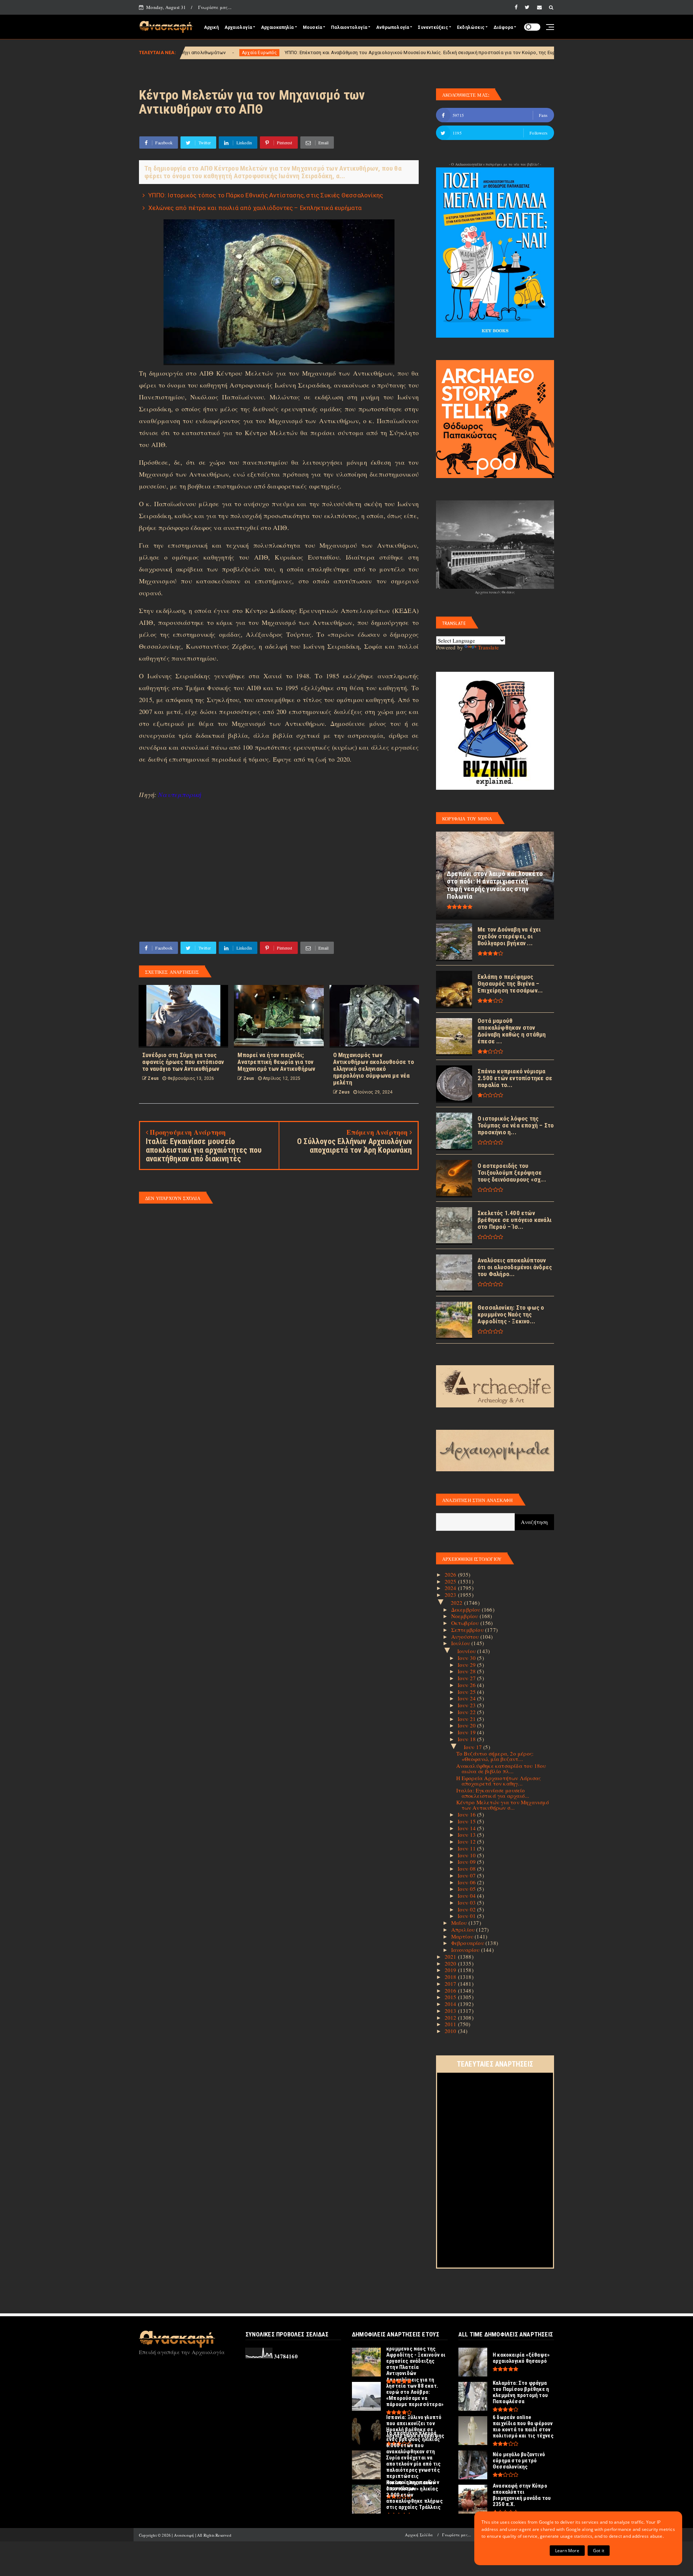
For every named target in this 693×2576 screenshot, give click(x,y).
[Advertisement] (279, 869)
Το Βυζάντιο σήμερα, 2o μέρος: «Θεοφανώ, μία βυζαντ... (495, 1756)
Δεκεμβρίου (467, 1609)
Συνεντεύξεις (433, 27)
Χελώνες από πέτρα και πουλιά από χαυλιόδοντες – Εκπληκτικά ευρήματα (255, 208)
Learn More (567, 2551)
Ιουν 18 (468, 1739)
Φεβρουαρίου (468, 1943)
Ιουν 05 (468, 1889)
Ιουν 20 (468, 1725)
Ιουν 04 (468, 1896)
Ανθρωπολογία (393, 27)
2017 (451, 1984)
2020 (451, 1963)
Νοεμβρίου (465, 1616)
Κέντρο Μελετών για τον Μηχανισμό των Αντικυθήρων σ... (503, 1805)
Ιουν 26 (468, 1685)
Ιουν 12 (468, 1841)
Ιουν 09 (468, 1862)
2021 (451, 1957)
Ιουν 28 (468, 1671)
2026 (451, 1574)
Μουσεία (312, 27)
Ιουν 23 (468, 1705)
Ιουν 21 (468, 1719)
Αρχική (211, 27)
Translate (488, 647)
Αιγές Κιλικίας (454, 53)
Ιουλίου (461, 1643)
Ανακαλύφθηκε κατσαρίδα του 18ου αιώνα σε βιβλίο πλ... (501, 1768)
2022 (457, 1603)
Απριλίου (464, 1929)
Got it (599, 2551)
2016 (451, 1990)
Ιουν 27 (468, 1678)
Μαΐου (460, 1923)
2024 (451, 1588)
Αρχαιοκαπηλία (277, 27)
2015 (451, 1997)
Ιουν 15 (468, 1821)
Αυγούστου (466, 1637)
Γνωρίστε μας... (215, 7)
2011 (451, 2024)
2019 (451, 1970)
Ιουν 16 (468, 1814)
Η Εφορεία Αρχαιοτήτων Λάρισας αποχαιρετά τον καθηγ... (499, 1781)
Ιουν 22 (468, 1712)
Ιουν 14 (468, 1828)
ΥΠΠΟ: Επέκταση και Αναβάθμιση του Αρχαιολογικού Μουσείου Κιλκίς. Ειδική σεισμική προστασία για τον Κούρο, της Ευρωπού (281, 52)
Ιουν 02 (468, 1909)
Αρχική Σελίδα (419, 2535)
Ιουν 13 (468, 1835)
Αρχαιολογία (238, 27)
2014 (451, 2004)
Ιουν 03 (468, 1902)
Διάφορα (503, 27)
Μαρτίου (463, 1936)
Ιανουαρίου (466, 1950)
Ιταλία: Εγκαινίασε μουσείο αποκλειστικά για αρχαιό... (493, 1793)
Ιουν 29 (468, 1665)
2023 (451, 1595)
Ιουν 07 (468, 1875)
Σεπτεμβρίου (468, 1630)
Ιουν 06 (468, 1882)
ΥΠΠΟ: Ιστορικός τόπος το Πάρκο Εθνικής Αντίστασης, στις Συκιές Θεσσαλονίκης (266, 195)
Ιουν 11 (468, 1848)
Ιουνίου (467, 1651)
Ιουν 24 (468, 1698)
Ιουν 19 (468, 1732)
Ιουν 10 (468, 1855)
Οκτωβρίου (466, 1623)
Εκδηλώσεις (471, 27)
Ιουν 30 (468, 1658)
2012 (451, 2018)
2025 (451, 1581)
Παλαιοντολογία (349, 27)
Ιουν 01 (468, 1916)
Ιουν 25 (468, 1692)
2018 (451, 1977)
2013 (451, 2011)
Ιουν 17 (474, 1747)
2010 (451, 2031)
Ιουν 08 (468, 1869)
